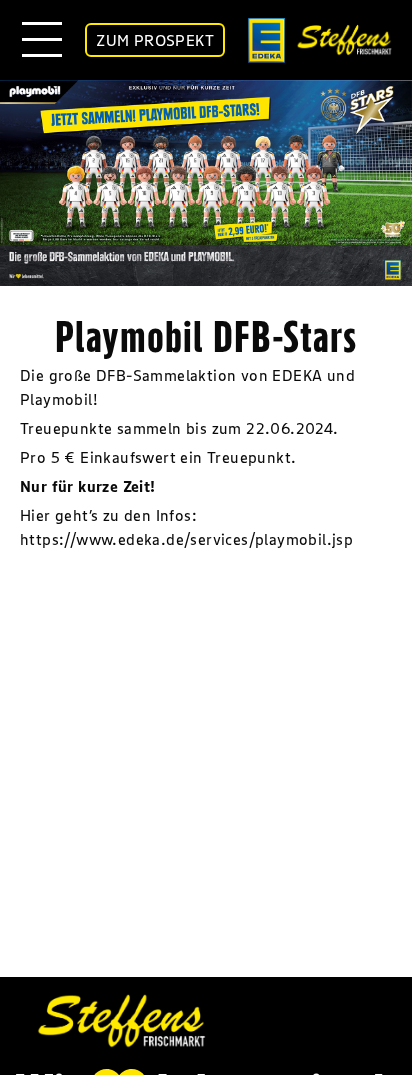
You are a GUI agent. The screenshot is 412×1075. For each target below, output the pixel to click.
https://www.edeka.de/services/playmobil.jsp (186, 539)
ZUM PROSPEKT (155, 40)
